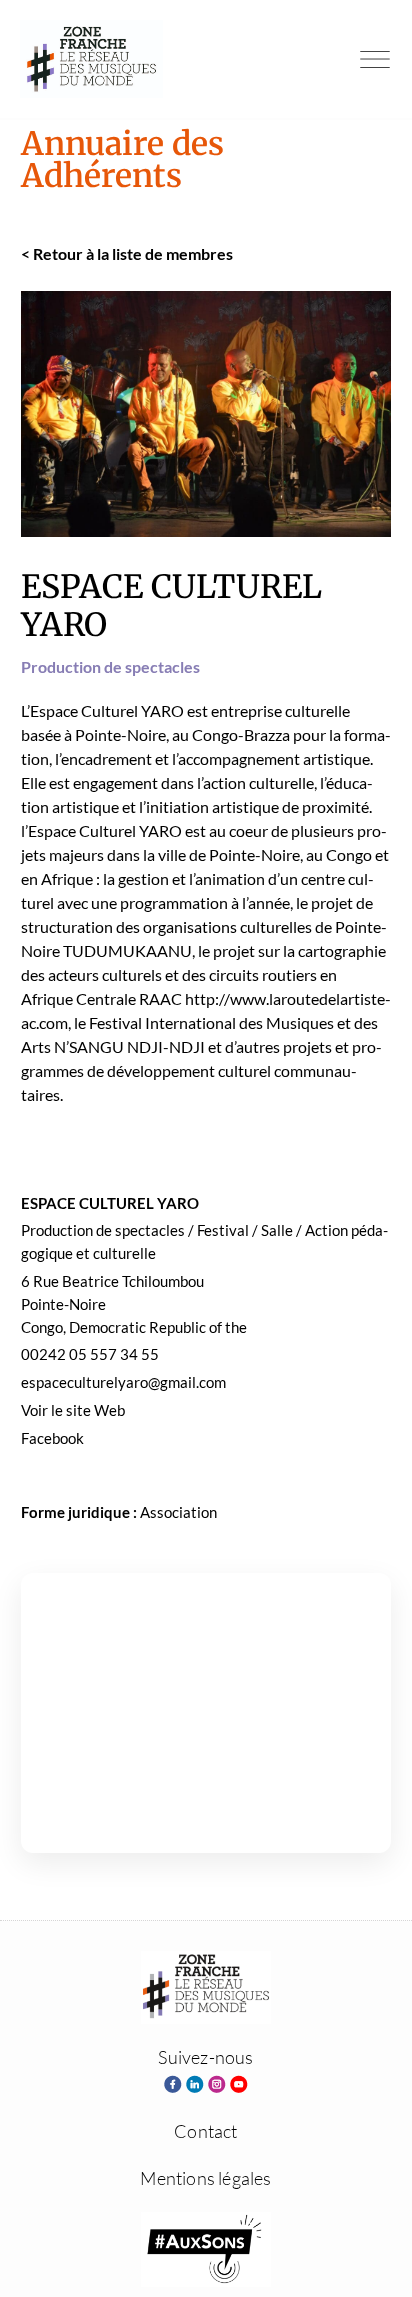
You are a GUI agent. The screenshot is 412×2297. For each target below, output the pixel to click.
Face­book (52, 1438)
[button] (375, 59)
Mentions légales (205, 2178)
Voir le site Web (73, 1410)
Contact (205, 2131)
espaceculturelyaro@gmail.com (123, 1382)
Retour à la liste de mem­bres (127, 253)
